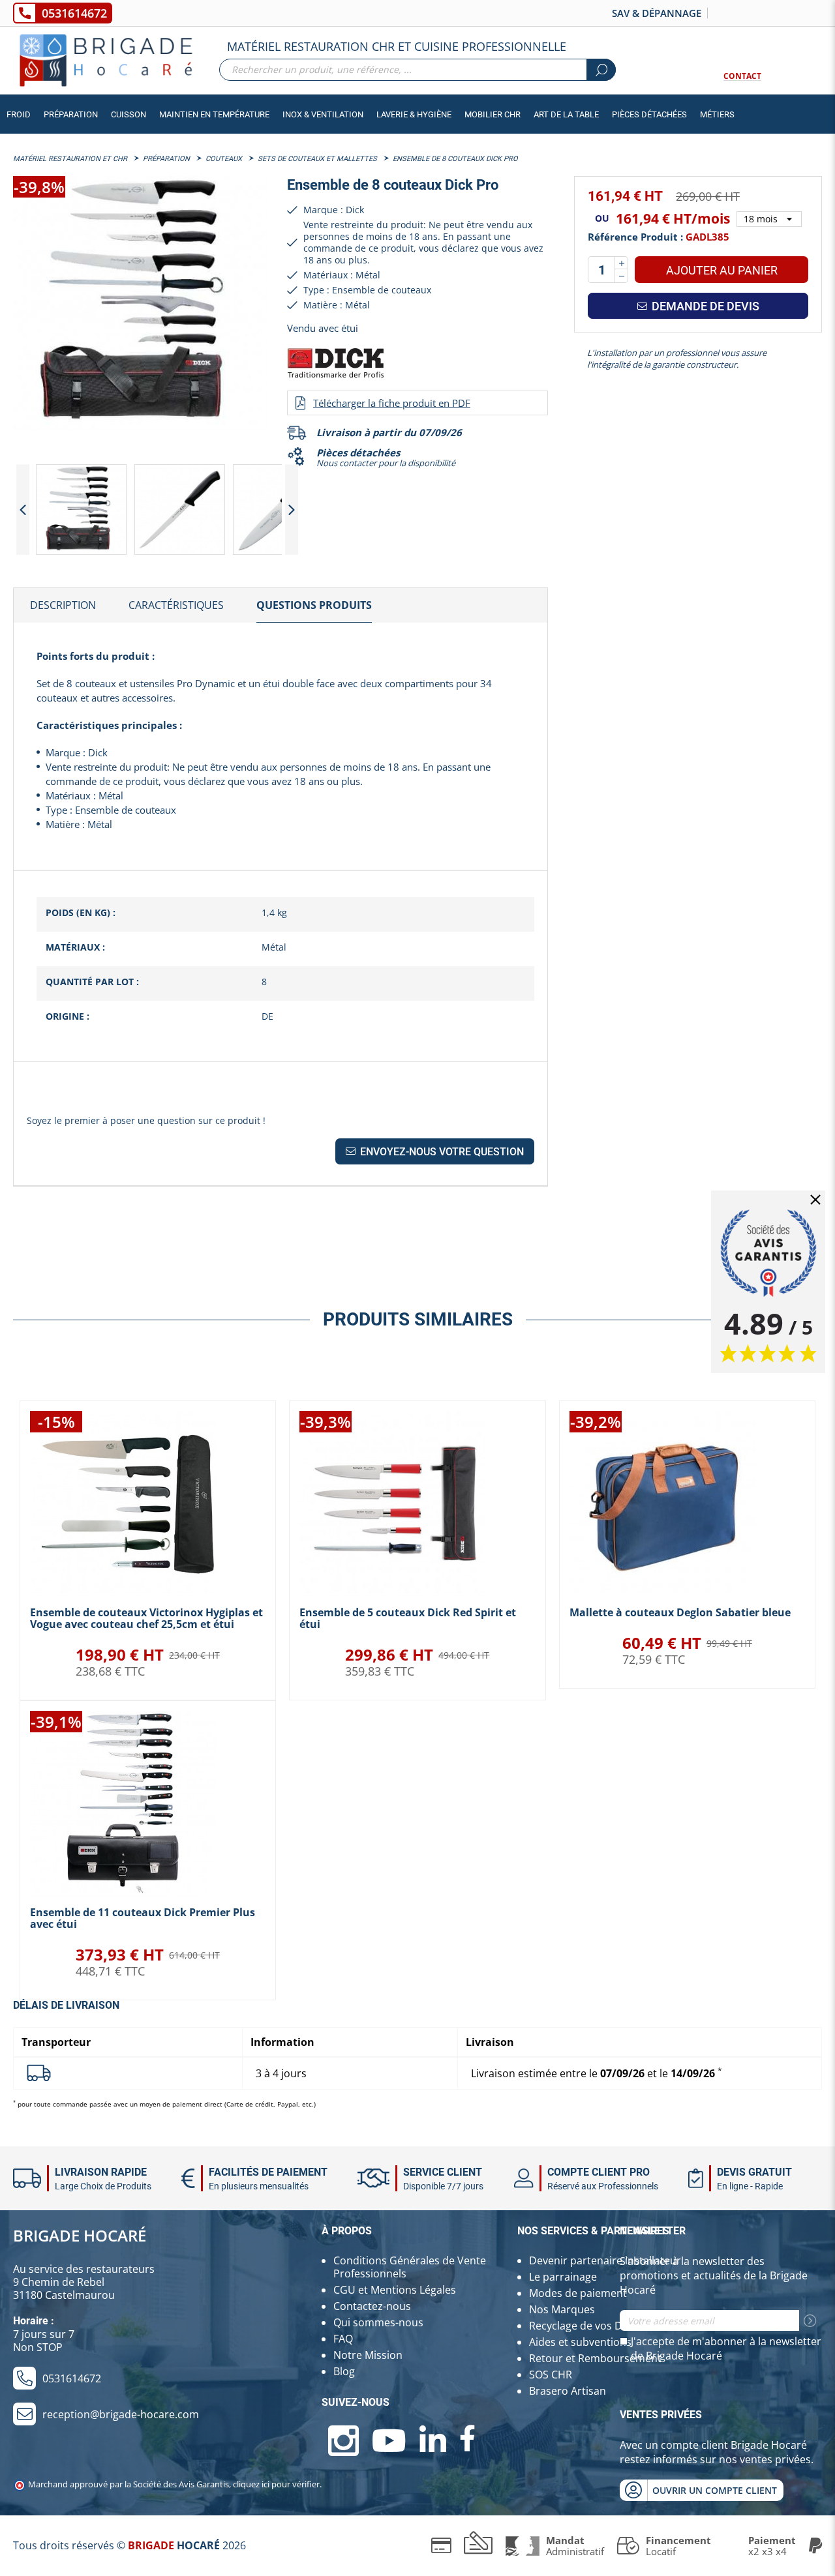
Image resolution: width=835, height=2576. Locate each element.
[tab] (63, 606)
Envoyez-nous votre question (441, 1152)
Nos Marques (562, 2309)
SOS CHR (551, 2375)
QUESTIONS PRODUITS (314, 605)
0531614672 (74, 13)
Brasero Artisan (568, 2391)
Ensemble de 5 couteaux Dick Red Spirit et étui (408, 1618)
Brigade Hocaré (80, 2235)
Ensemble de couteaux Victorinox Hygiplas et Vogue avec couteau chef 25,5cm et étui (146, 1618)
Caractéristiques (176, 605)
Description (63, 605)
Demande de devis (704, 306)
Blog (344, 2371)
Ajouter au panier (722, 270)
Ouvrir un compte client (715, 2490)
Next (292, 510)
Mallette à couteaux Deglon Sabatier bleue (680, 1612)
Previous (23, 510)
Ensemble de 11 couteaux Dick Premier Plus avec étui (143, 1918)
